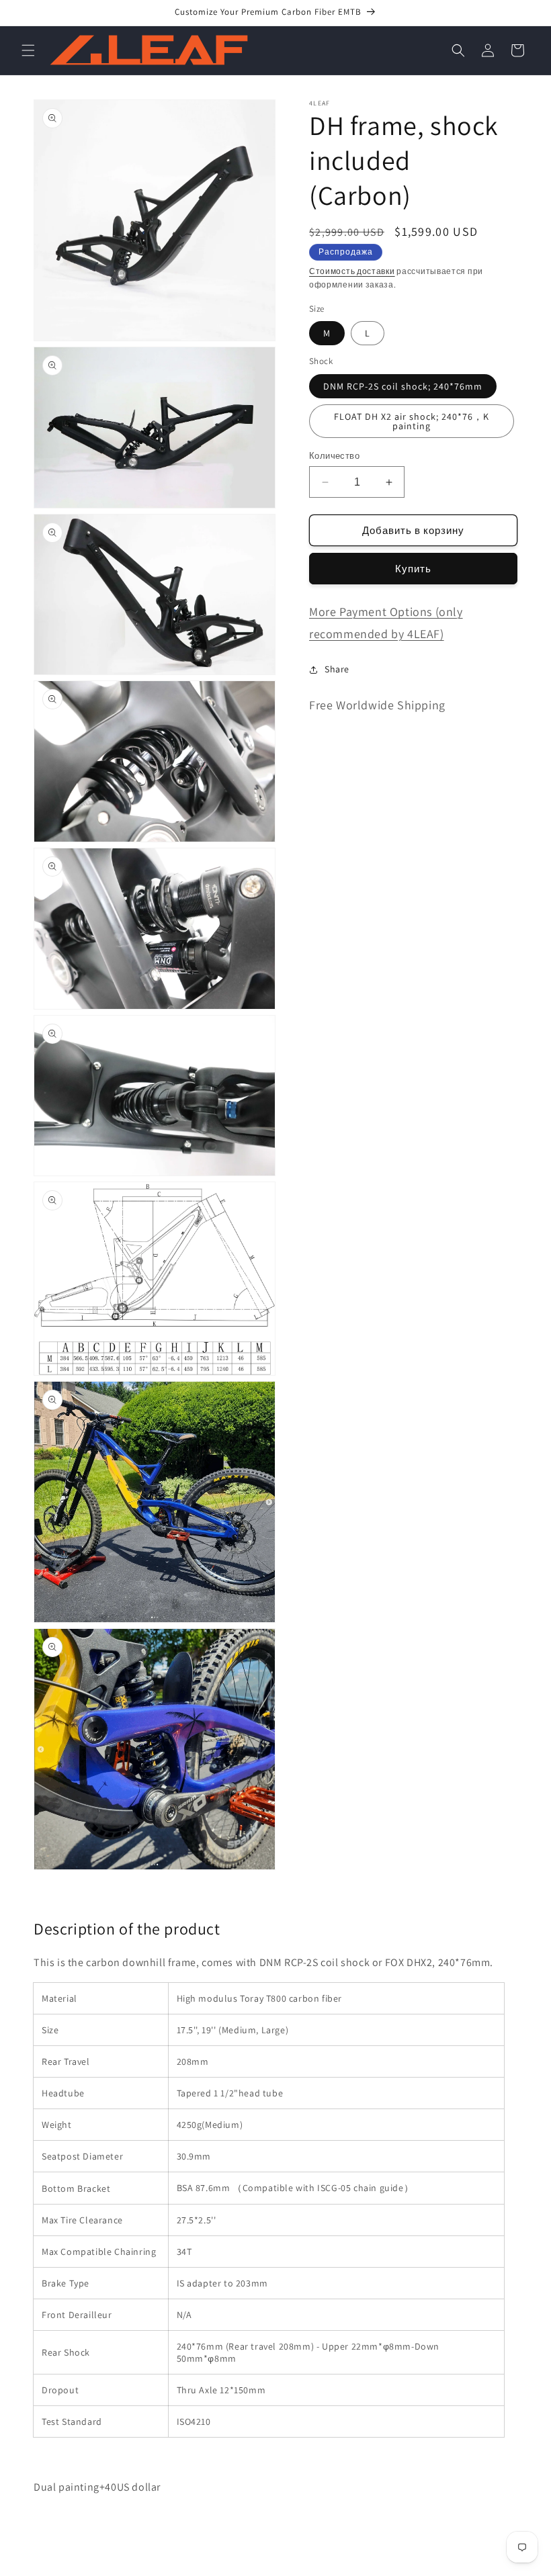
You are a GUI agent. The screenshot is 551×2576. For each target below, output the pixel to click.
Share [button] (337, 669)
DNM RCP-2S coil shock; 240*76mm (403, 386)
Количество (334, 456)
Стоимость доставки (352, 271)
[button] (28, 50)
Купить (413, 569)
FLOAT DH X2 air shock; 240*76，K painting (412, 421)
